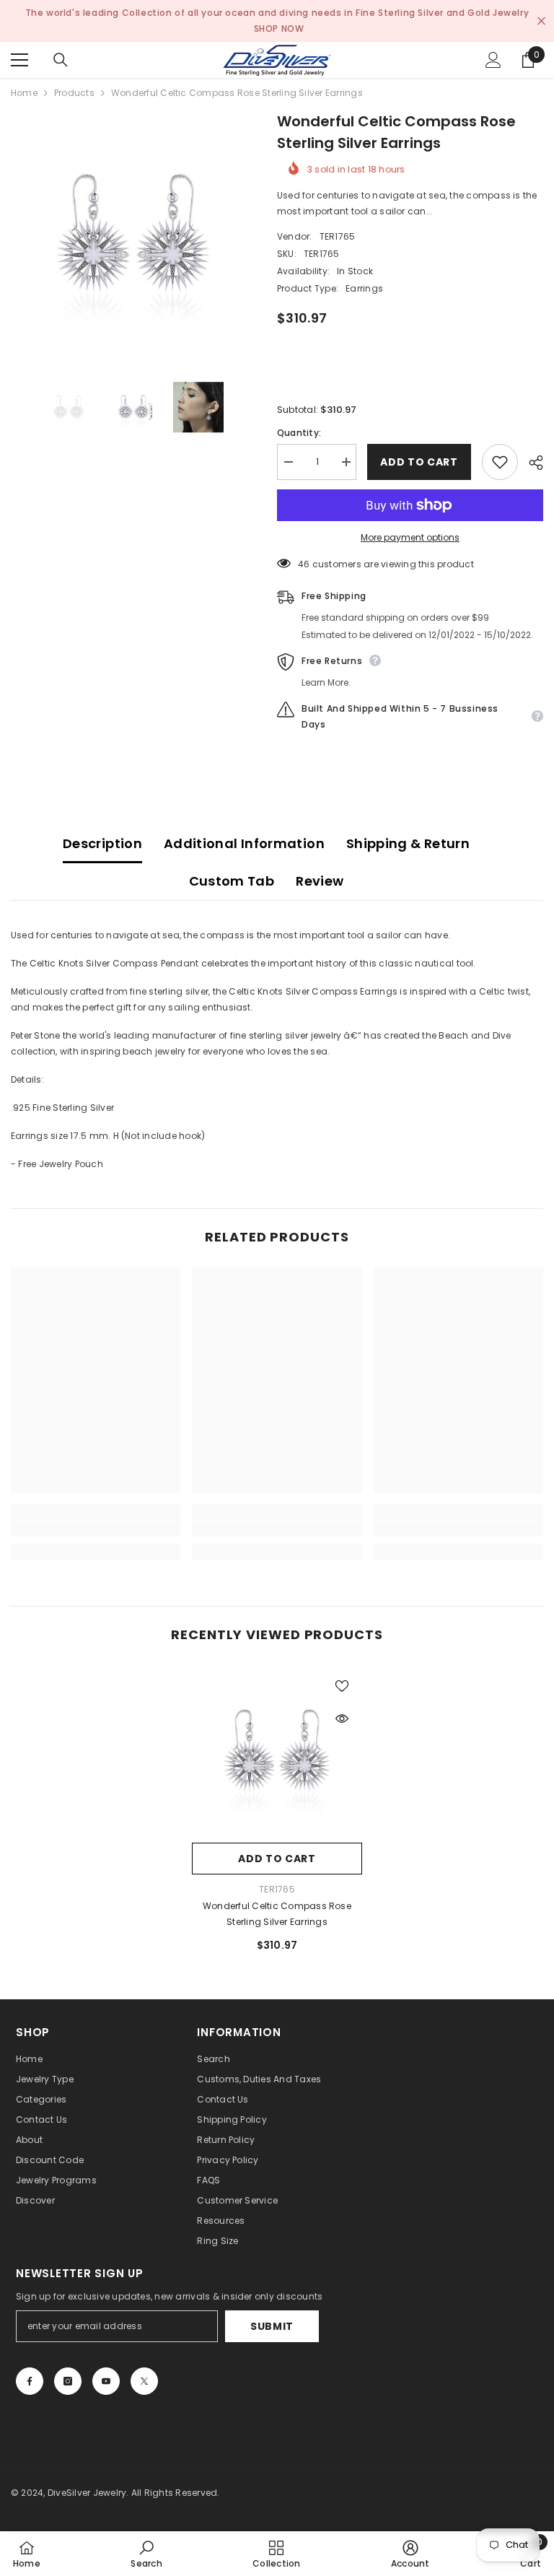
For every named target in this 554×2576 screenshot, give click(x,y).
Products (74, 93)
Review (320, 881)
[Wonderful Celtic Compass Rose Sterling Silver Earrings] (277, 1750)
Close (541, 21)
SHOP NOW (279, 29)
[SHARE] (531, 463)
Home (24, 93)
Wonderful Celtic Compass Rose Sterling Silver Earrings (277, 1914)
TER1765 (338, 236)
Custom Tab (232, 881)
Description (102, 843)
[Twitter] (144, 2381)
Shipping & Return (408, 843)
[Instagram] (68, 2381)
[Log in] (493, 60)
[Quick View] (342, 1719)
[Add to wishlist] (500, 462)
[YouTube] (106, 2381)
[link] (96, 1529)
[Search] (61, 60)
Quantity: (299, 433)
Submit (272, 2326)
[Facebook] (30, 2381)
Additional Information (244, 843)
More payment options (410, 537)
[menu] (19, 60)
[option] (133, 233)
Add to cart (419, 462)
